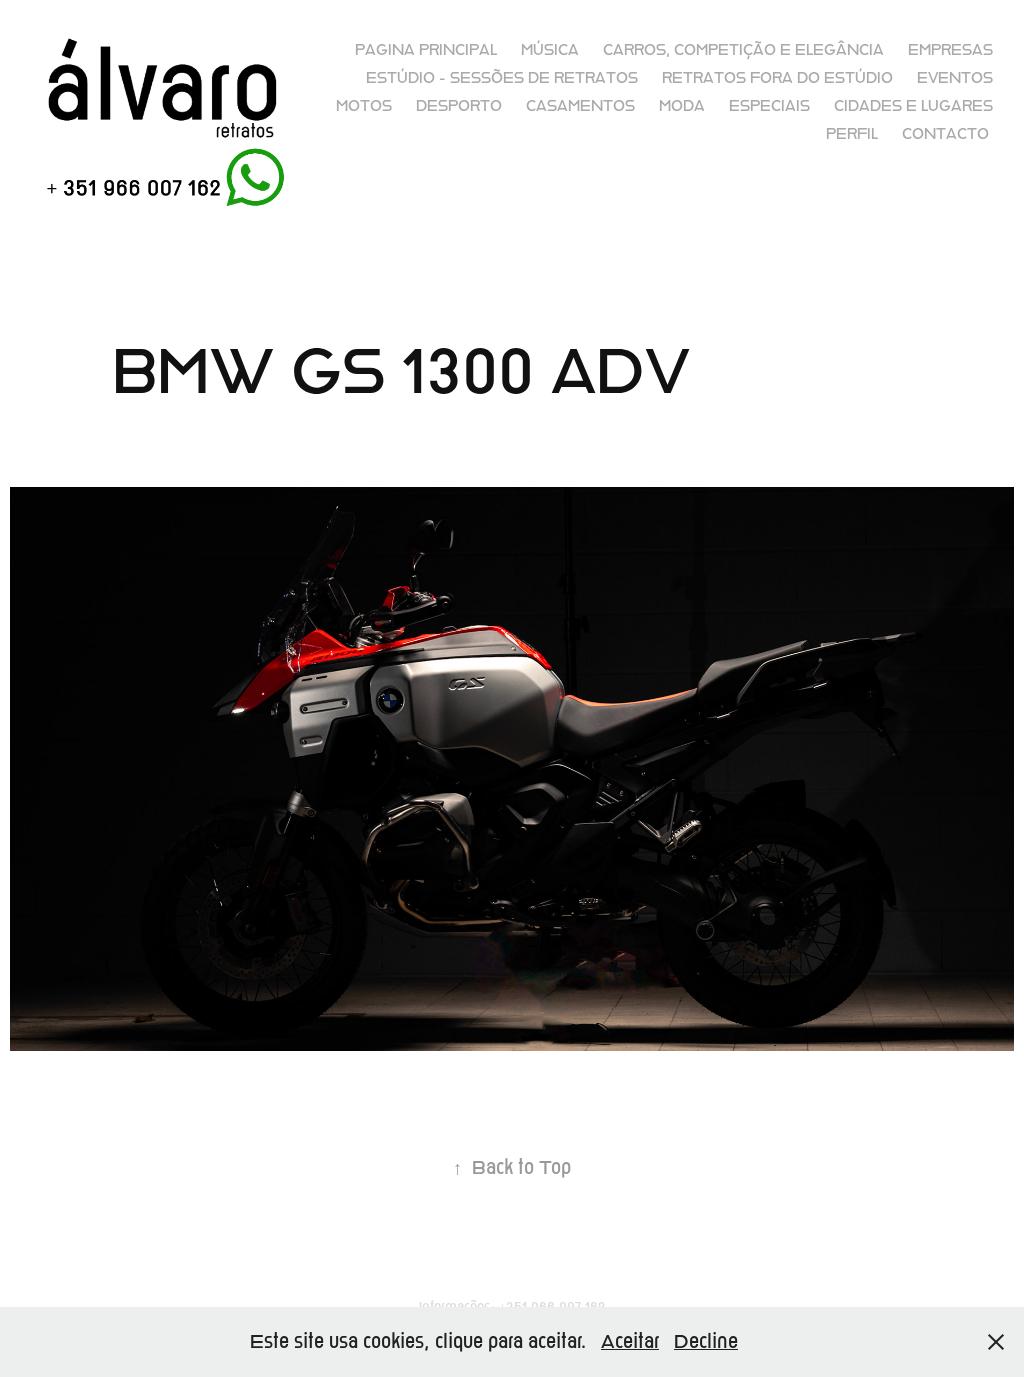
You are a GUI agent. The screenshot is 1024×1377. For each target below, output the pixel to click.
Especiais (769, 106)
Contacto (945, 134)
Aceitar (630, 1341)
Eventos (955, 78)
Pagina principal (426, 50)
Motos (364, 106)
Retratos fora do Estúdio (777, 78)
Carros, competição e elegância (743, 50)
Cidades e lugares (913, 106)
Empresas (950, 50)
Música (550, 50)
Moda (682, 106)
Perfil (852, 134)
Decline (706, 1341)
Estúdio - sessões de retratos (502, 78)
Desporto (459, 106)
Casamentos (580, 106)
